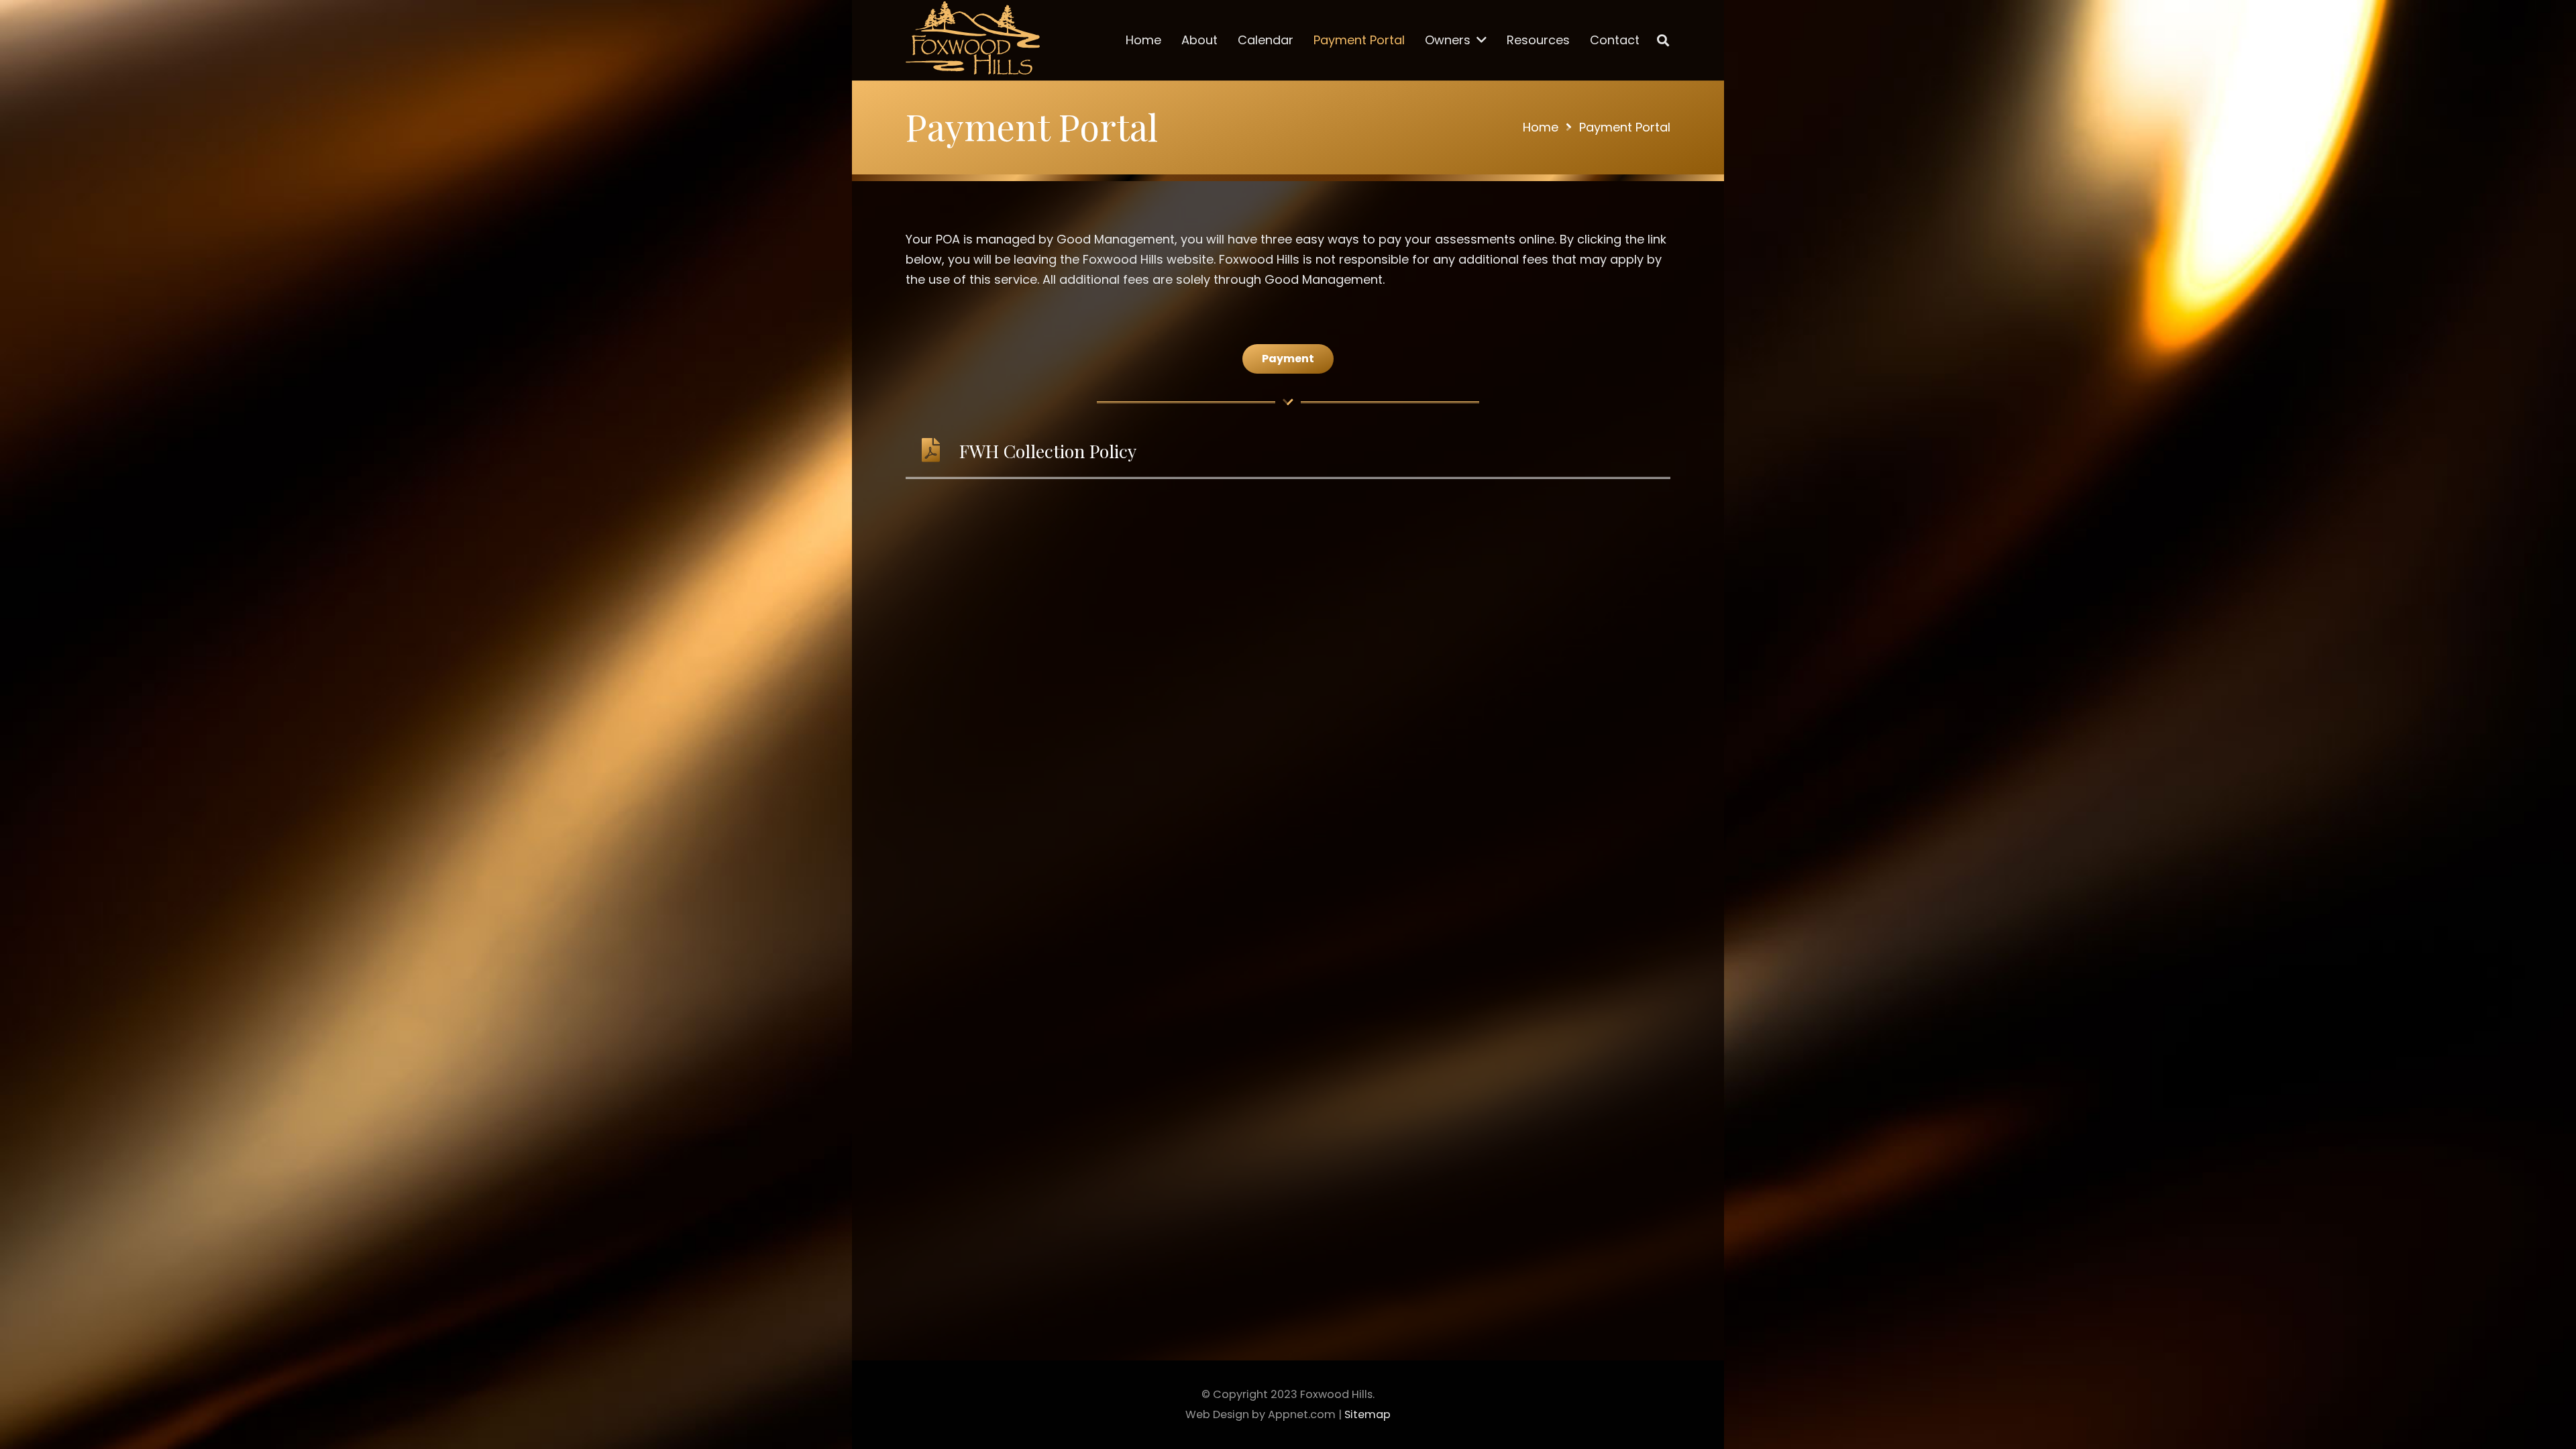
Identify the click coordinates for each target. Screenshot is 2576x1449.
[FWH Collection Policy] (938, 451)
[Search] (1663, 40)
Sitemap (1367, 1414)
